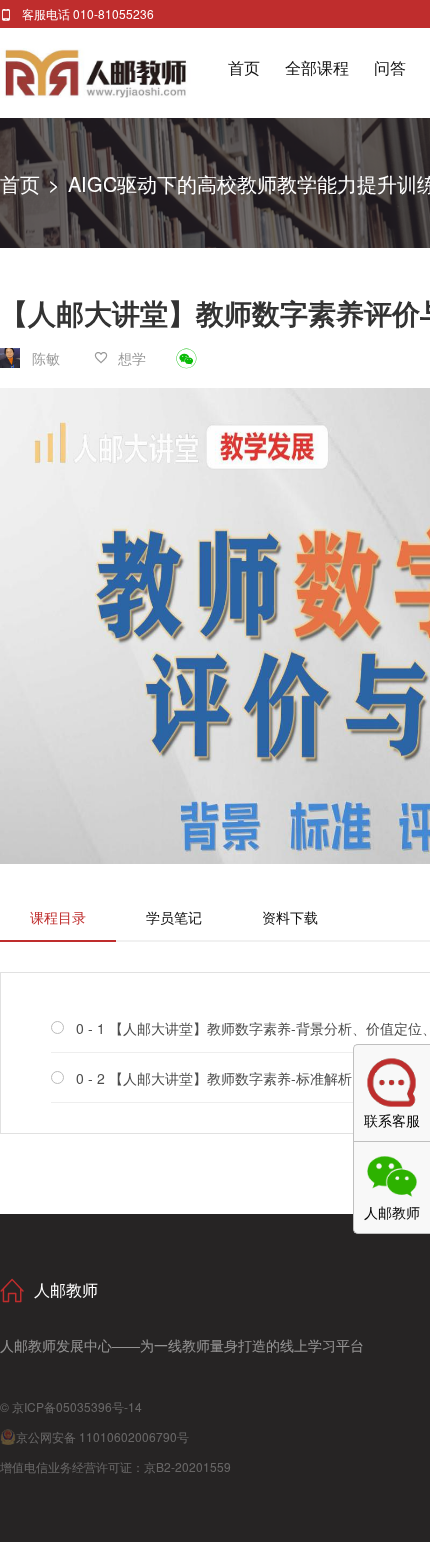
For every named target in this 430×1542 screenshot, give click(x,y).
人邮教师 (114, 73)
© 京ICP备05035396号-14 (71, 1406)
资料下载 (290, 917)
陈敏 (46, 358)
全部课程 (317, 67)
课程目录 (58, 917)
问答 (390, 67)
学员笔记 (174, 917)
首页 (244, 67)
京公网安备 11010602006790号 (102, 1436)
